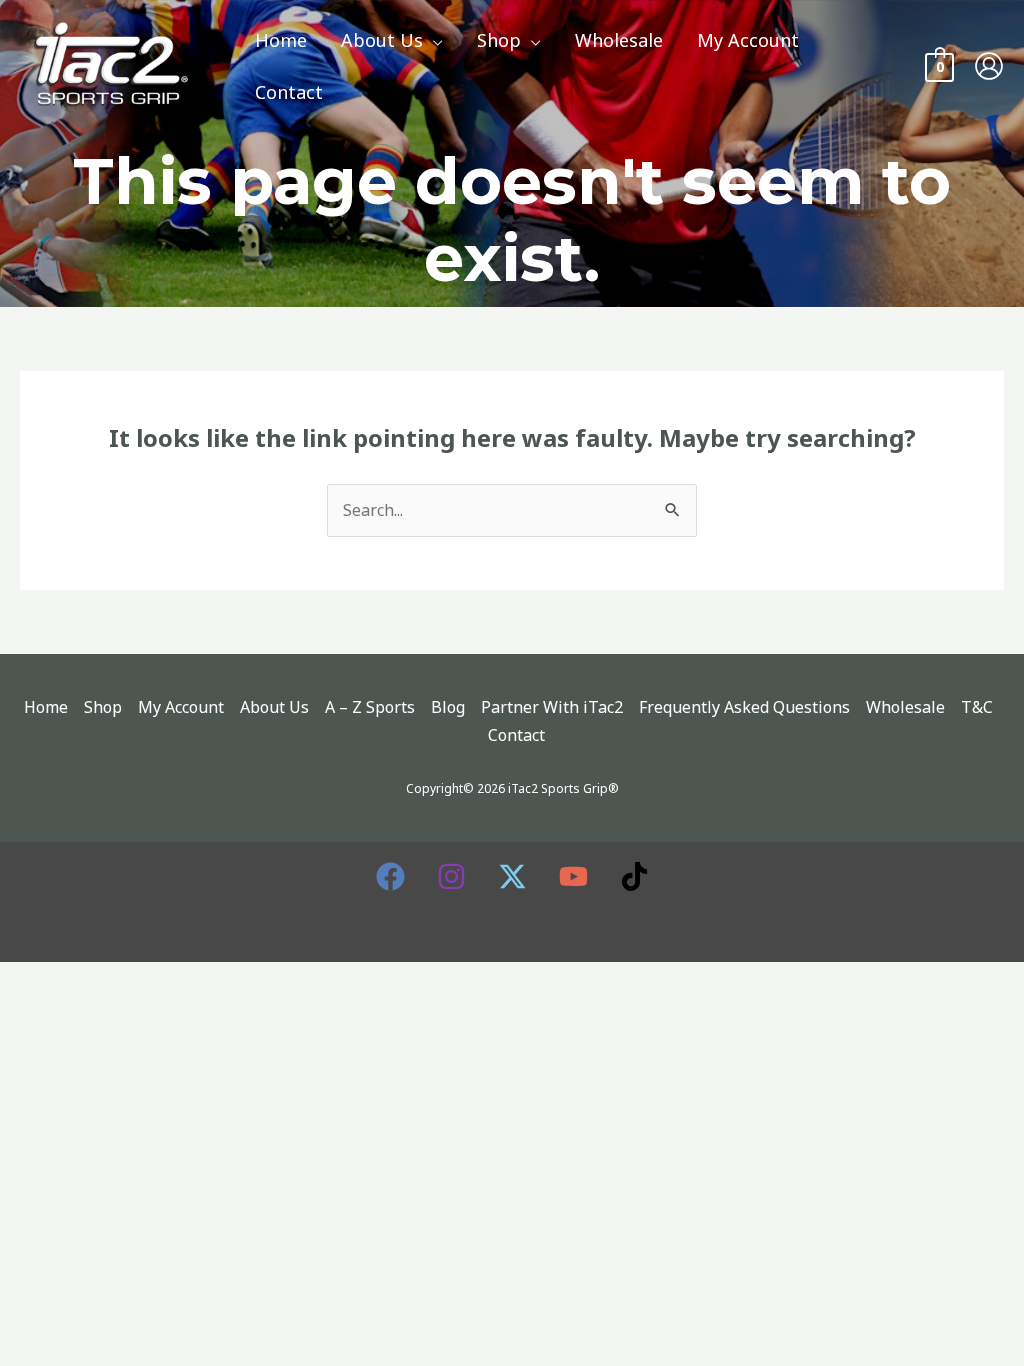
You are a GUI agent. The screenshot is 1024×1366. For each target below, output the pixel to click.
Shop (103, 707)
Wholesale (905, 707)
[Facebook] (390, 876)
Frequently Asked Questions (744, 707)
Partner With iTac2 (552, 707)
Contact (516, 735)
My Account (181, 707)
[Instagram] (451, 876)
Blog (448, 707)
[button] (433, 40)
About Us (274, 707)
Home (46, 707)
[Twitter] (512, 876)
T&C (977, 707)
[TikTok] (634, 876)
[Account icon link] (989, 66)
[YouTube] (573, 876)
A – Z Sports (370, 707)
